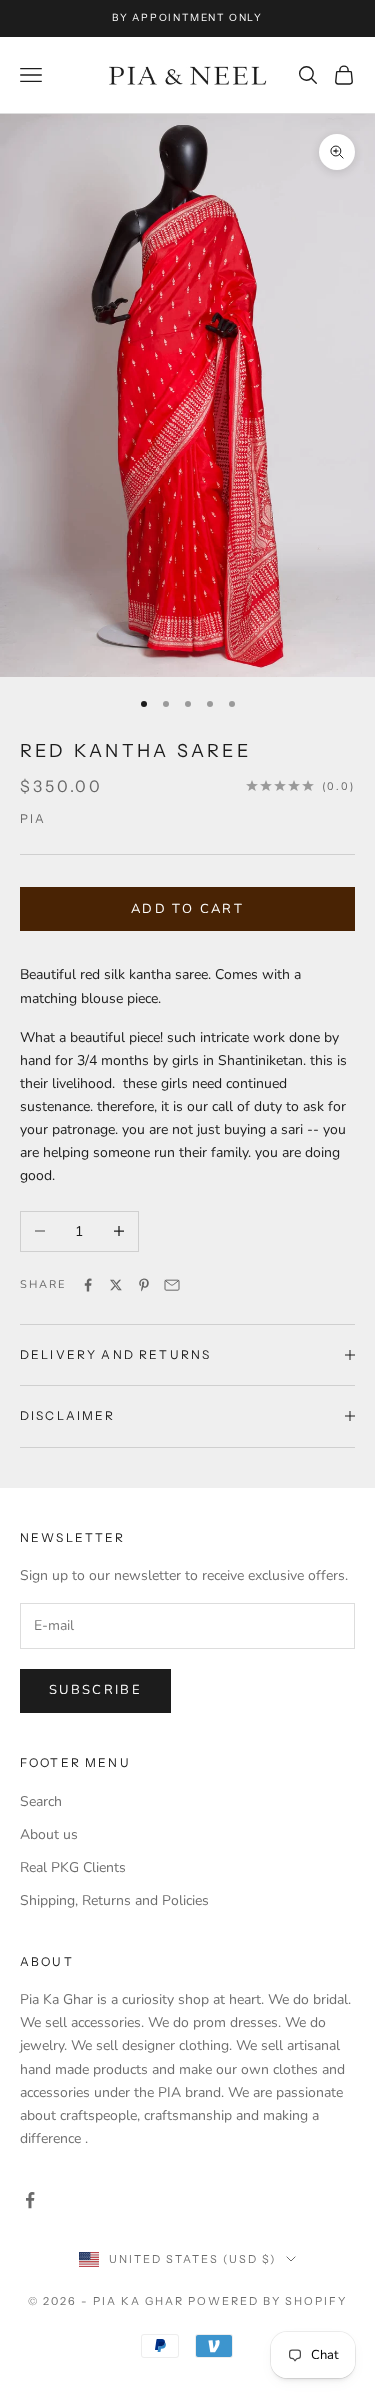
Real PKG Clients (73, 1867)
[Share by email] (172, 1285)
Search (41, 1801)
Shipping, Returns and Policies (114, 1900)
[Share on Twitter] (116, 1285)
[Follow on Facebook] (30, 2200)
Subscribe (95, 1690)
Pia (33, 818)
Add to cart (187, 909)
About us (49, 1834)
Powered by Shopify (267, 2301)
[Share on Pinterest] (144, 1285)
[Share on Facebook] (88, 1285)
